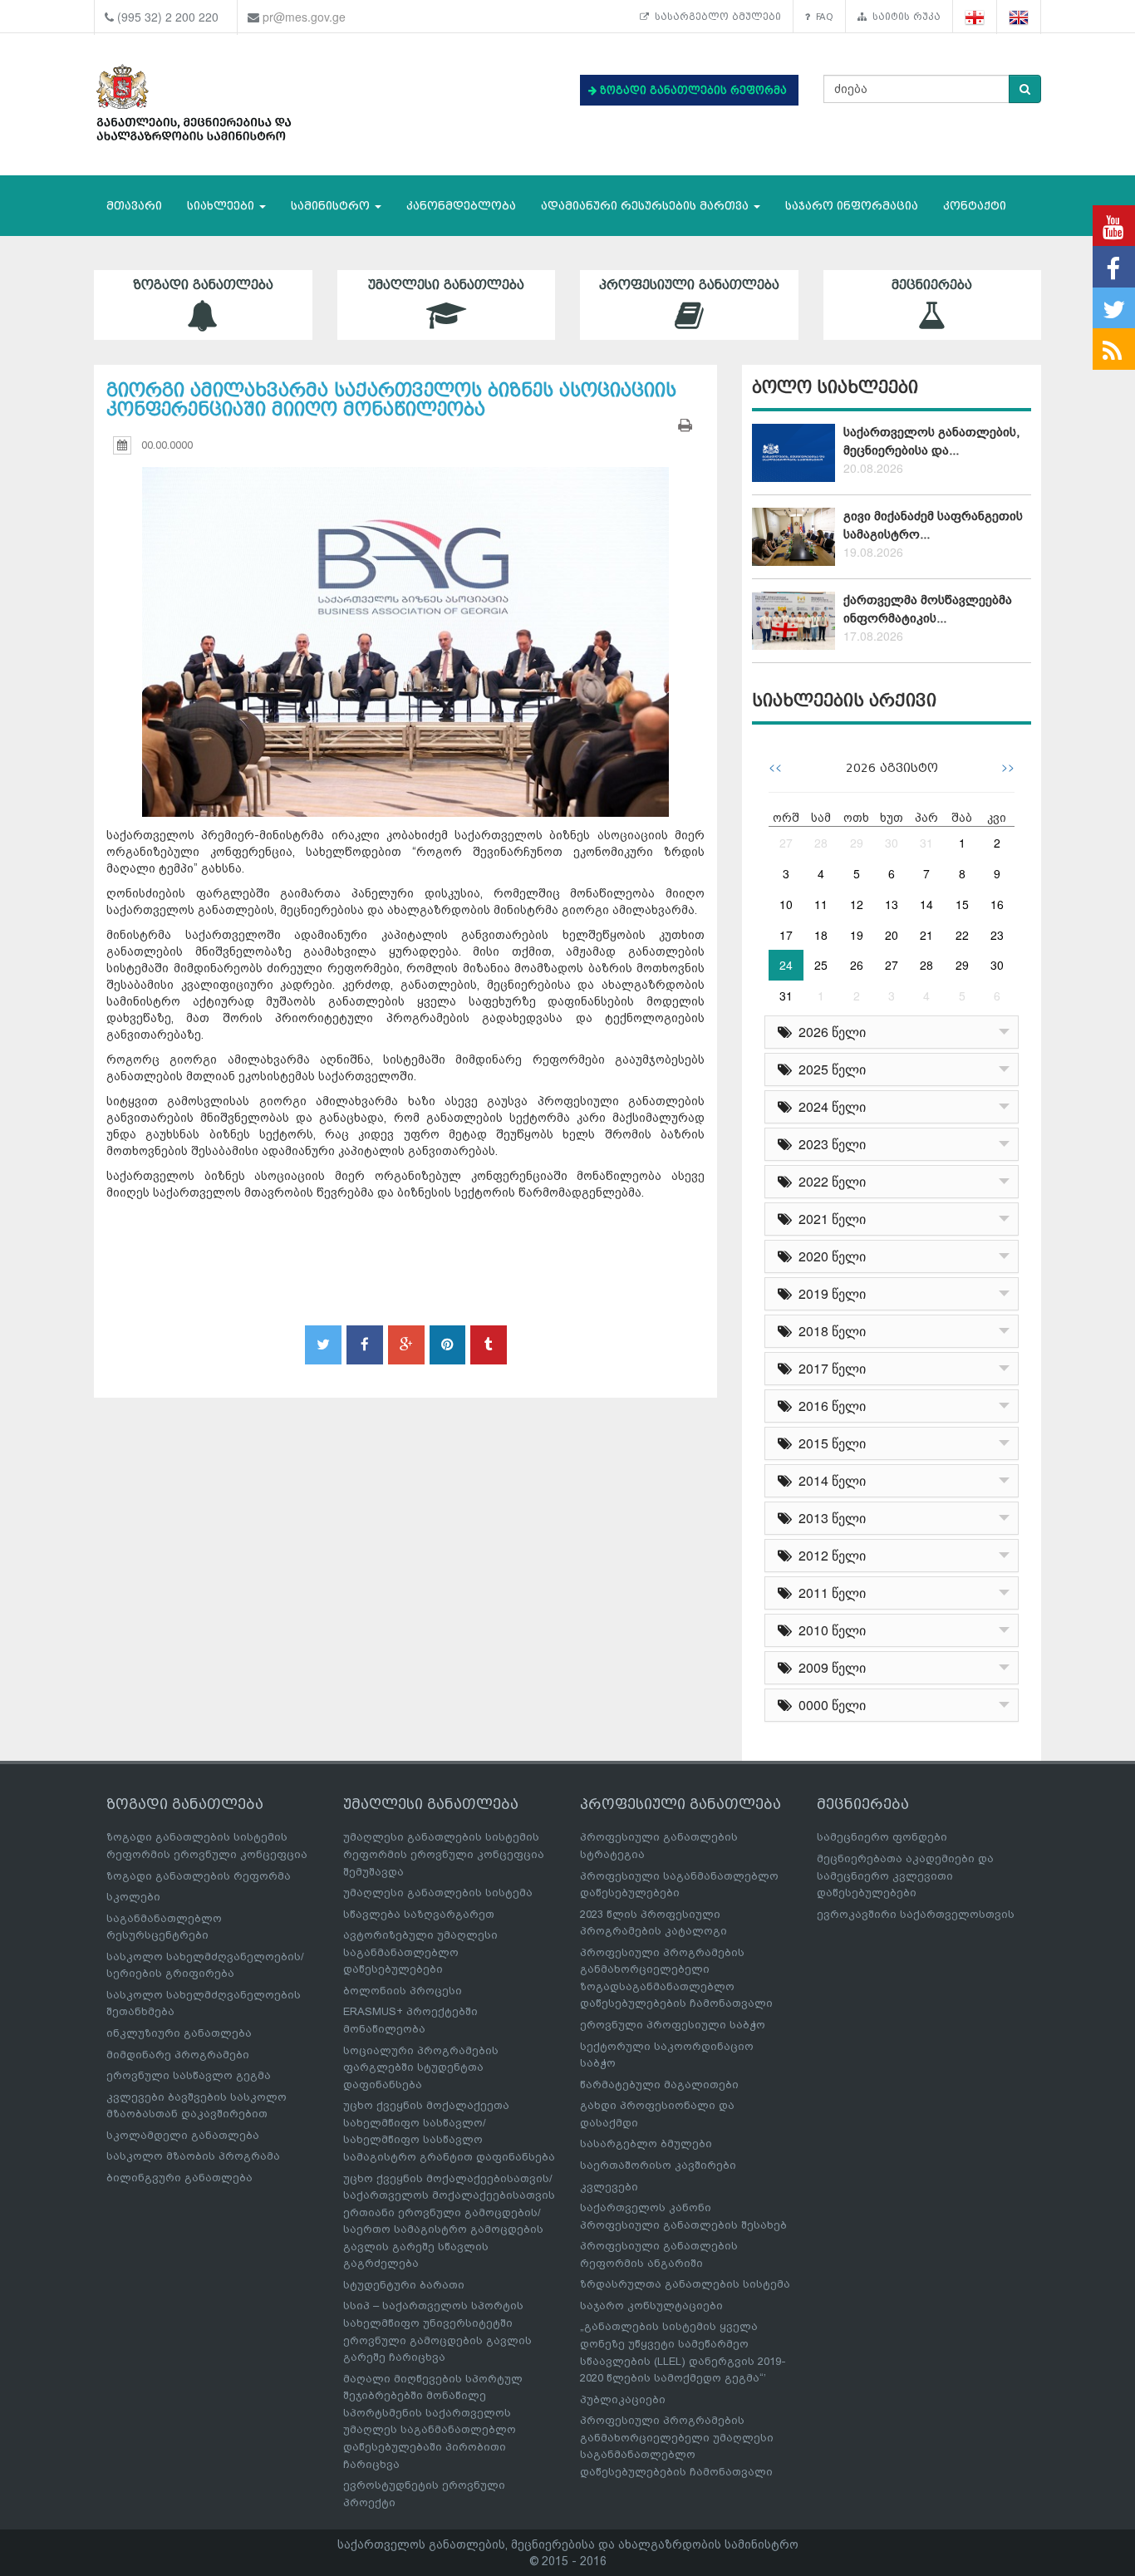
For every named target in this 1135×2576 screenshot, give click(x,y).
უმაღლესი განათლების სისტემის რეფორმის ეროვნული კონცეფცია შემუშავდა (444, 1854)
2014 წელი (829, 1480)
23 (997, 935)
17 (786, 935)
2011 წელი (829, 1593)
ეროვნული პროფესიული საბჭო (673, 2025)
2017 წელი (829, 1368)
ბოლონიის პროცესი (403, 1991)
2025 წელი (829, 1069)
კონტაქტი (975, 206)
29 (857, 843)
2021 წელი (829, 1219)
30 (892, 843)
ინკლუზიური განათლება (179, 2033)
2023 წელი (829, 1144)
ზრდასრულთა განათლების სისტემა (685, 2284)
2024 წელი (829, 1106)
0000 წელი (829, 1705)
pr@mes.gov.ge (304, 17)
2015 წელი (829, 1443)
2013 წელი (829, 1518)
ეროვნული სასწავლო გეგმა (189, 2075)
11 (821, 904)
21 (926, 935)
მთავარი (134, 206)
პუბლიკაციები (623, 2399)
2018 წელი (829, 1331)
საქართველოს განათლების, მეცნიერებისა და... (931, 441)
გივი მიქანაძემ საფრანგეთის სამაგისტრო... (933, 525)
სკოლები (133, 1897)
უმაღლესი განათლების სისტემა (438, 1893)
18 (821, 935)
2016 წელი (829, 1406)
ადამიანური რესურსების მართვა (646, 206)
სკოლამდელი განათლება (183, 2135)
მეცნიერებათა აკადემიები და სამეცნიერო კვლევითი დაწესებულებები (905, 1875)
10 (786, 904)
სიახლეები (222, 206)
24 (786, 965)
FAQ (822, 17)
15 (962, 904)
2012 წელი (829, 1555)
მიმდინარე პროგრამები (178, 2055)
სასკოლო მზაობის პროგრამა (193, 2156)
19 (857, 935)
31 (926, 843)
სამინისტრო (332, 206)
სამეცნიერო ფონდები (882, 1837)
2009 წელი (829, 1667)
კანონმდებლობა (461, 206)
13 (892, 904)
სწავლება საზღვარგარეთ (419, 1914)
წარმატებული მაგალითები (659, 2084)
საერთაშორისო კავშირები (658, 2165)
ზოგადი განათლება (203, 285)
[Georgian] (975, 17)
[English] (1019, 17)
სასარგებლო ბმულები (715, 17)
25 (821, 965)
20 (892, 935)
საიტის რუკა (904, 17)
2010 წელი (829, 1630)
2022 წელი (829, 1181)
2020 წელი (829, 1256)
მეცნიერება (932, 285)
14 (926, 904)
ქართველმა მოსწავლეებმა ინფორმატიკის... (928, 609)
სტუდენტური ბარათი (404, 2285)
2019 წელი (829, 1293)
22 (962, 935)
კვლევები (609, 2187)
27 (786, 843)
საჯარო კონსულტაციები (651, 2306)
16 (997, 904)
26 (857, 965)
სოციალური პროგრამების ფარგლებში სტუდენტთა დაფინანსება (421, 2067)
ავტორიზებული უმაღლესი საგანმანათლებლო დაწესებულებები (420, 1952)
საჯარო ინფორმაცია (852, 206)
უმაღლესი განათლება (446, 285)
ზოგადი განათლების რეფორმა (199, 1876)
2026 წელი (829, 1032)
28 (821, 843)
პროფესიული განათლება (689, 285)
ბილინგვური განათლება (179, 2178)
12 (857, 904)
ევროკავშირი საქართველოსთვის (916, 1914)
